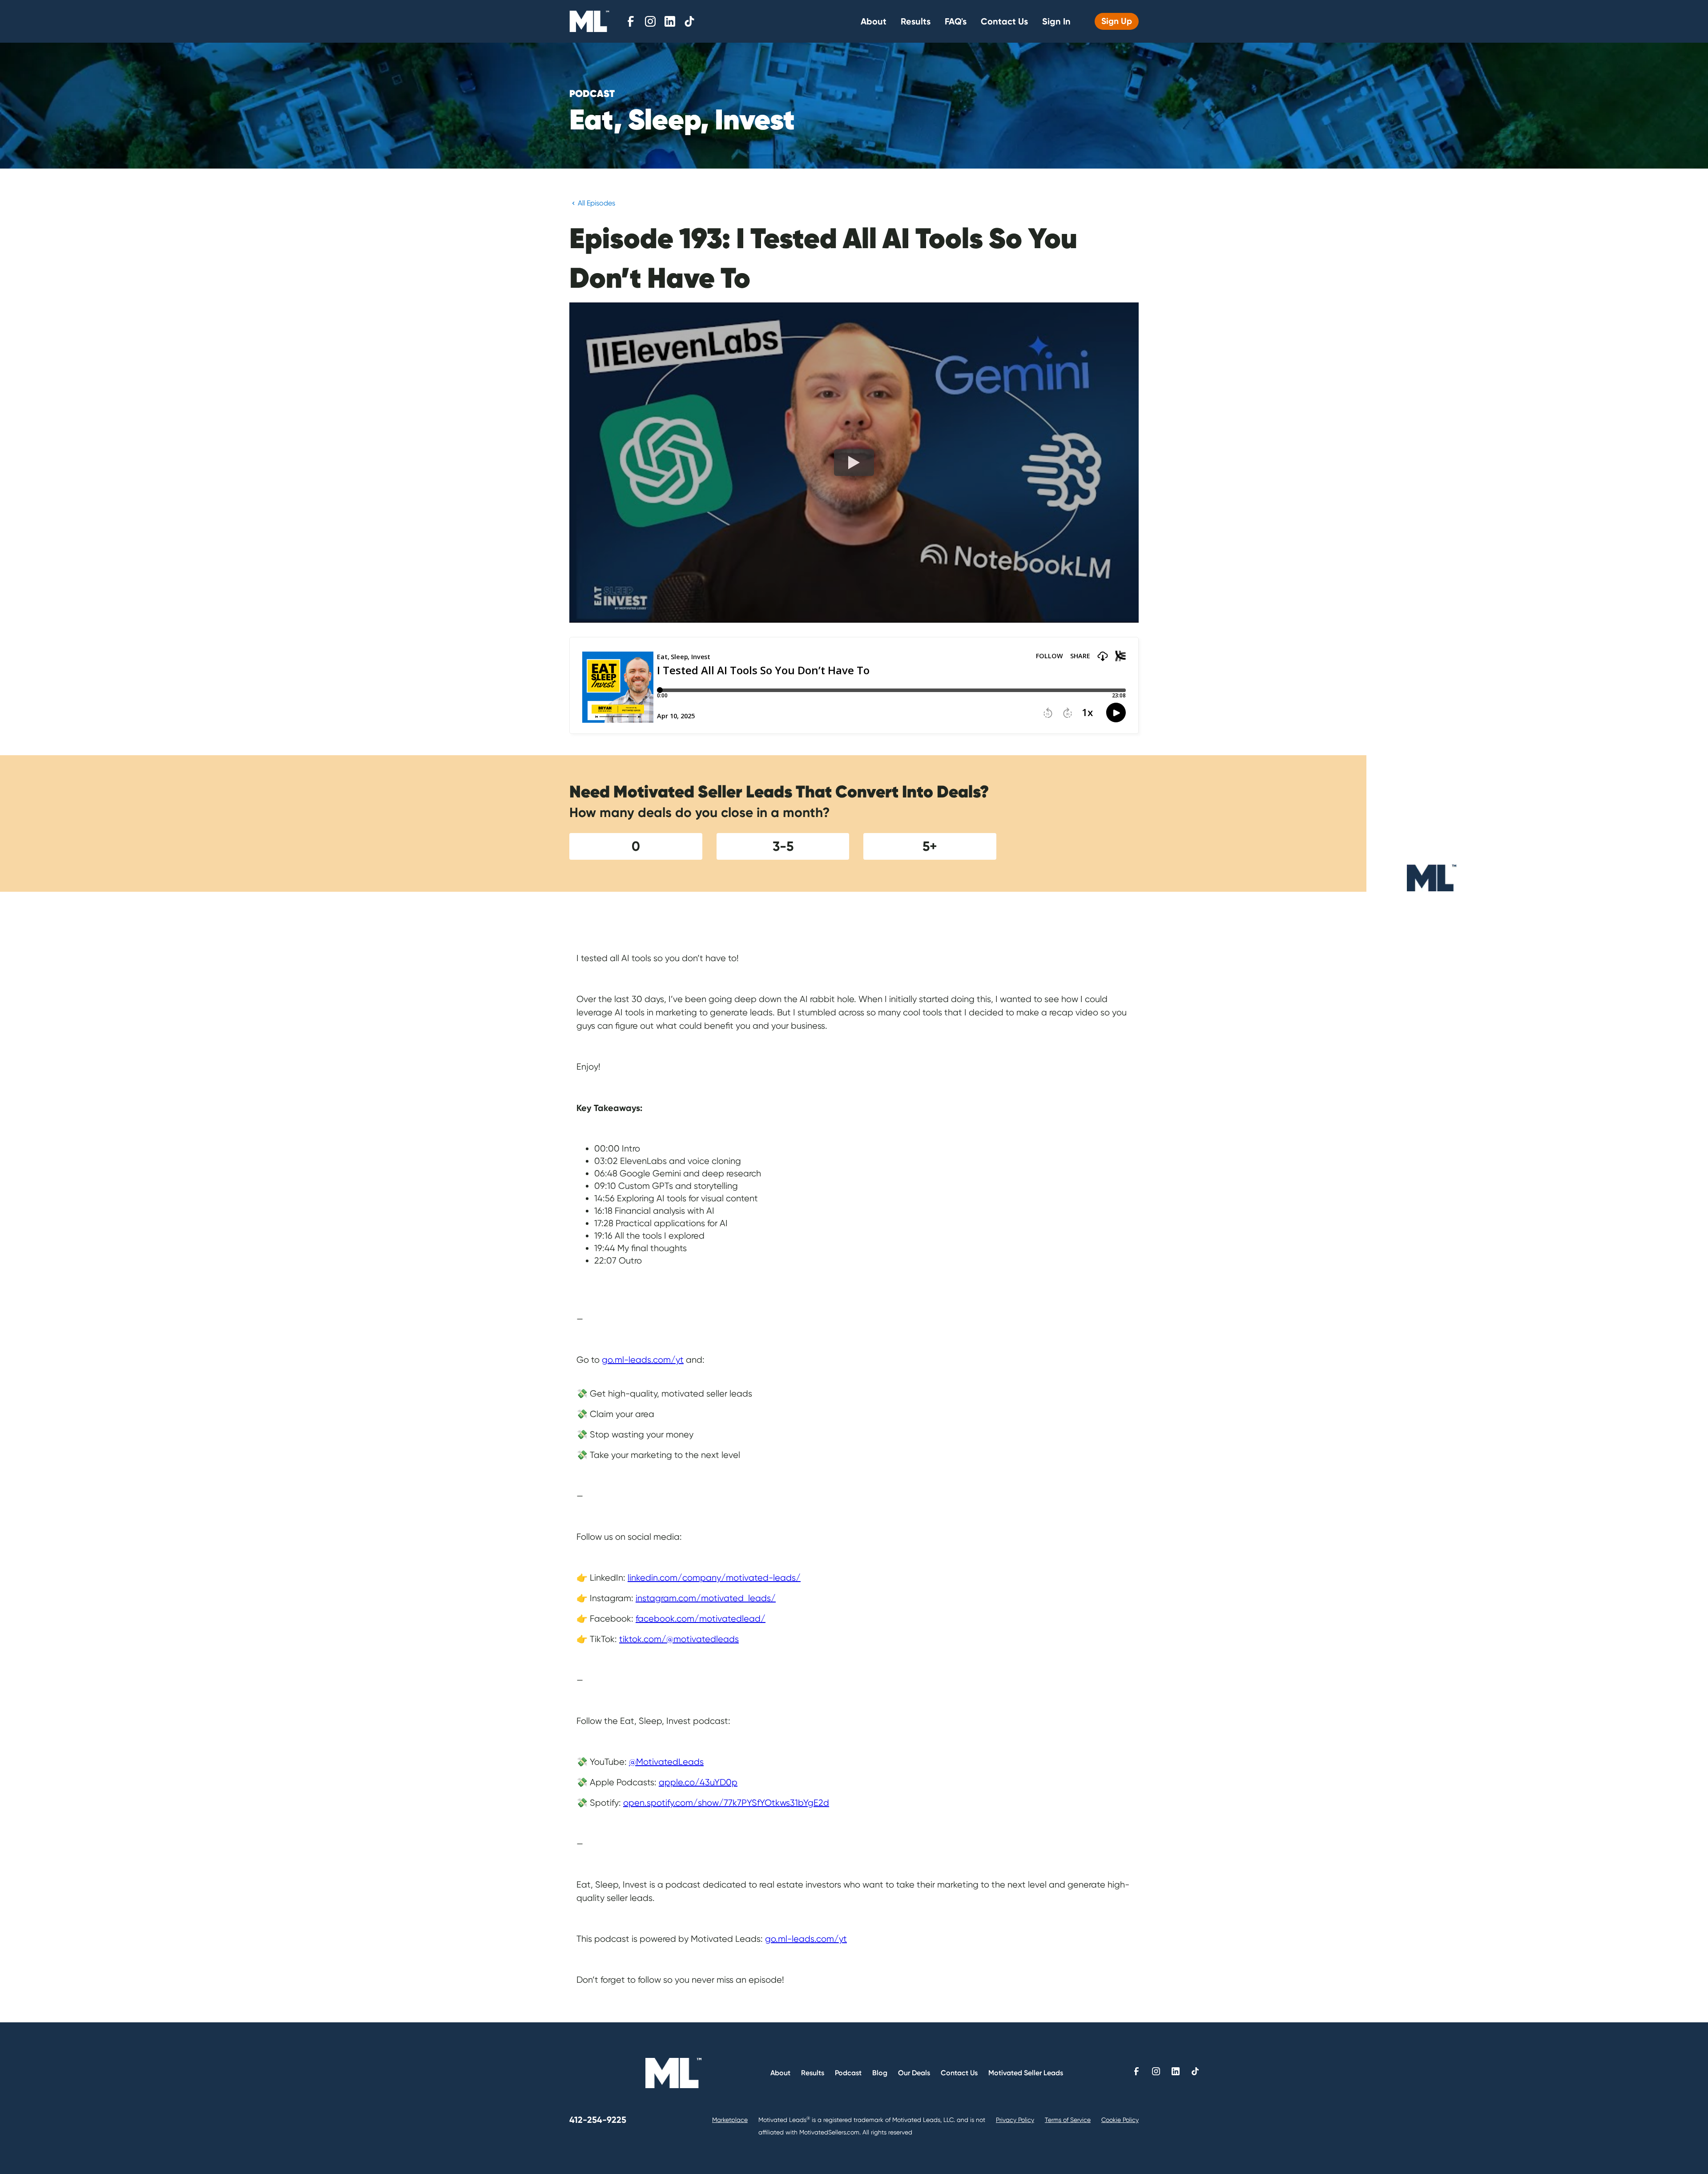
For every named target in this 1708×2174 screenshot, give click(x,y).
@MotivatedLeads (666, 1762)
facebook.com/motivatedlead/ (701, 1619)
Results (916, 21)
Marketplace (730, 2120)
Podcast (848, 2073)
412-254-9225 (598, 2120)
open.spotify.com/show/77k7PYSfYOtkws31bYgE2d (726, 1803)
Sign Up (1117, 21)
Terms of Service (1068, 2120)
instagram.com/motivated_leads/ (706, 1598)
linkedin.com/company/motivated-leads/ (714, 1578)
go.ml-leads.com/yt (643, 1360)
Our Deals (914, 2073)
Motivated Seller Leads (1026, 2073)
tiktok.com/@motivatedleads (679, 1639)
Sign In (1056, 21)
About (874, 21)
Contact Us (1004, 21)
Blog (880, 2073)
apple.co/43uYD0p (698, 1782)
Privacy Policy (1015, 2120)
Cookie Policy (1120, 2120)
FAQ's (956, 21)
